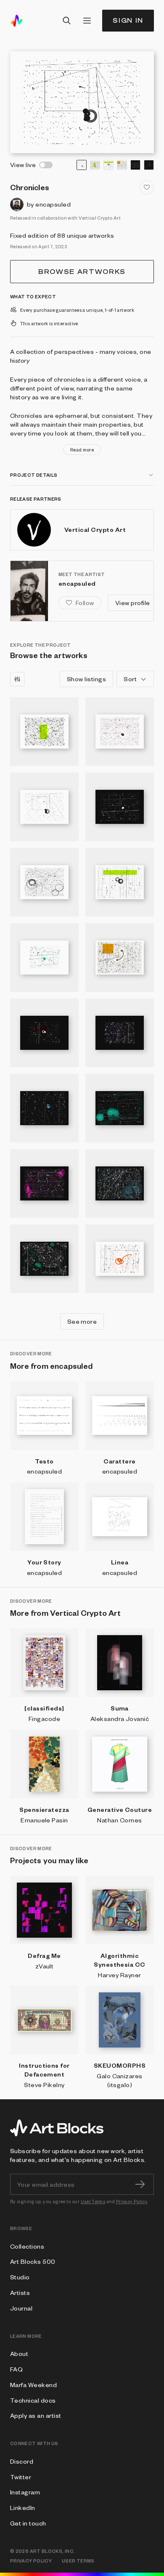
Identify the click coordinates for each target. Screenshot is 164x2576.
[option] (82, 165)
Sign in (128, 20)
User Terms (93, 2201)
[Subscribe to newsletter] (140, 2184)
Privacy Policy (132, 2201)
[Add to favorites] (147, 187)
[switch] (46, 165)
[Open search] (67, 21)
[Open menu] (87, 21)
